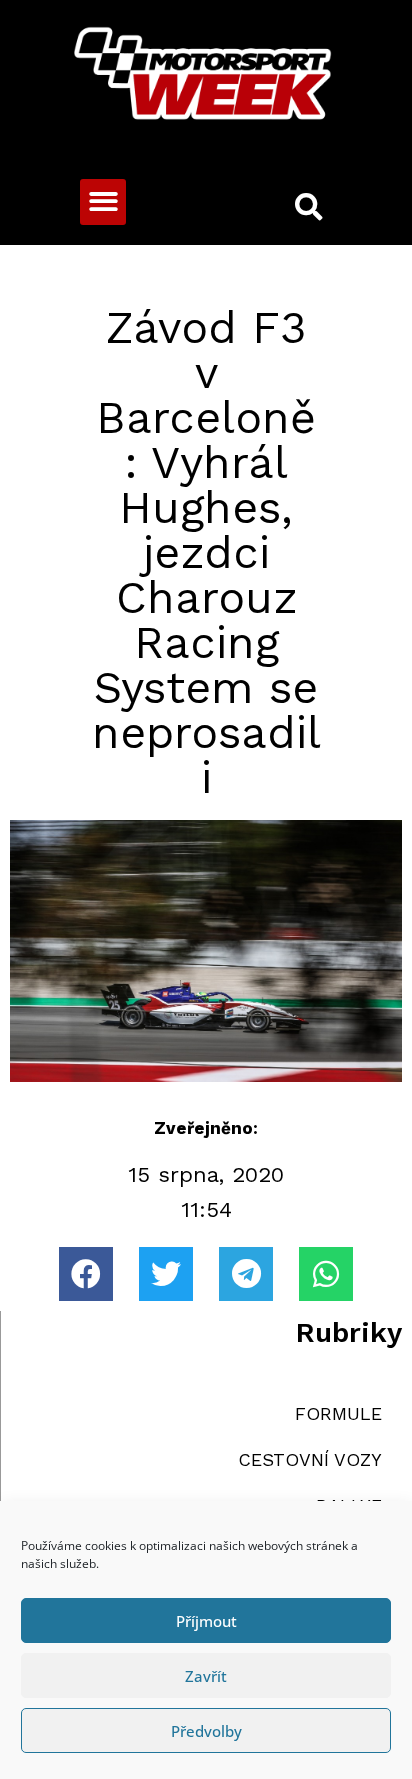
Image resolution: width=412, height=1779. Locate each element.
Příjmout (206, 1621)
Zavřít (206, 1676)
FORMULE (338, 1413)
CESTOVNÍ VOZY (310, 1459)
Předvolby (206, 1731)
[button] (103, 202)
